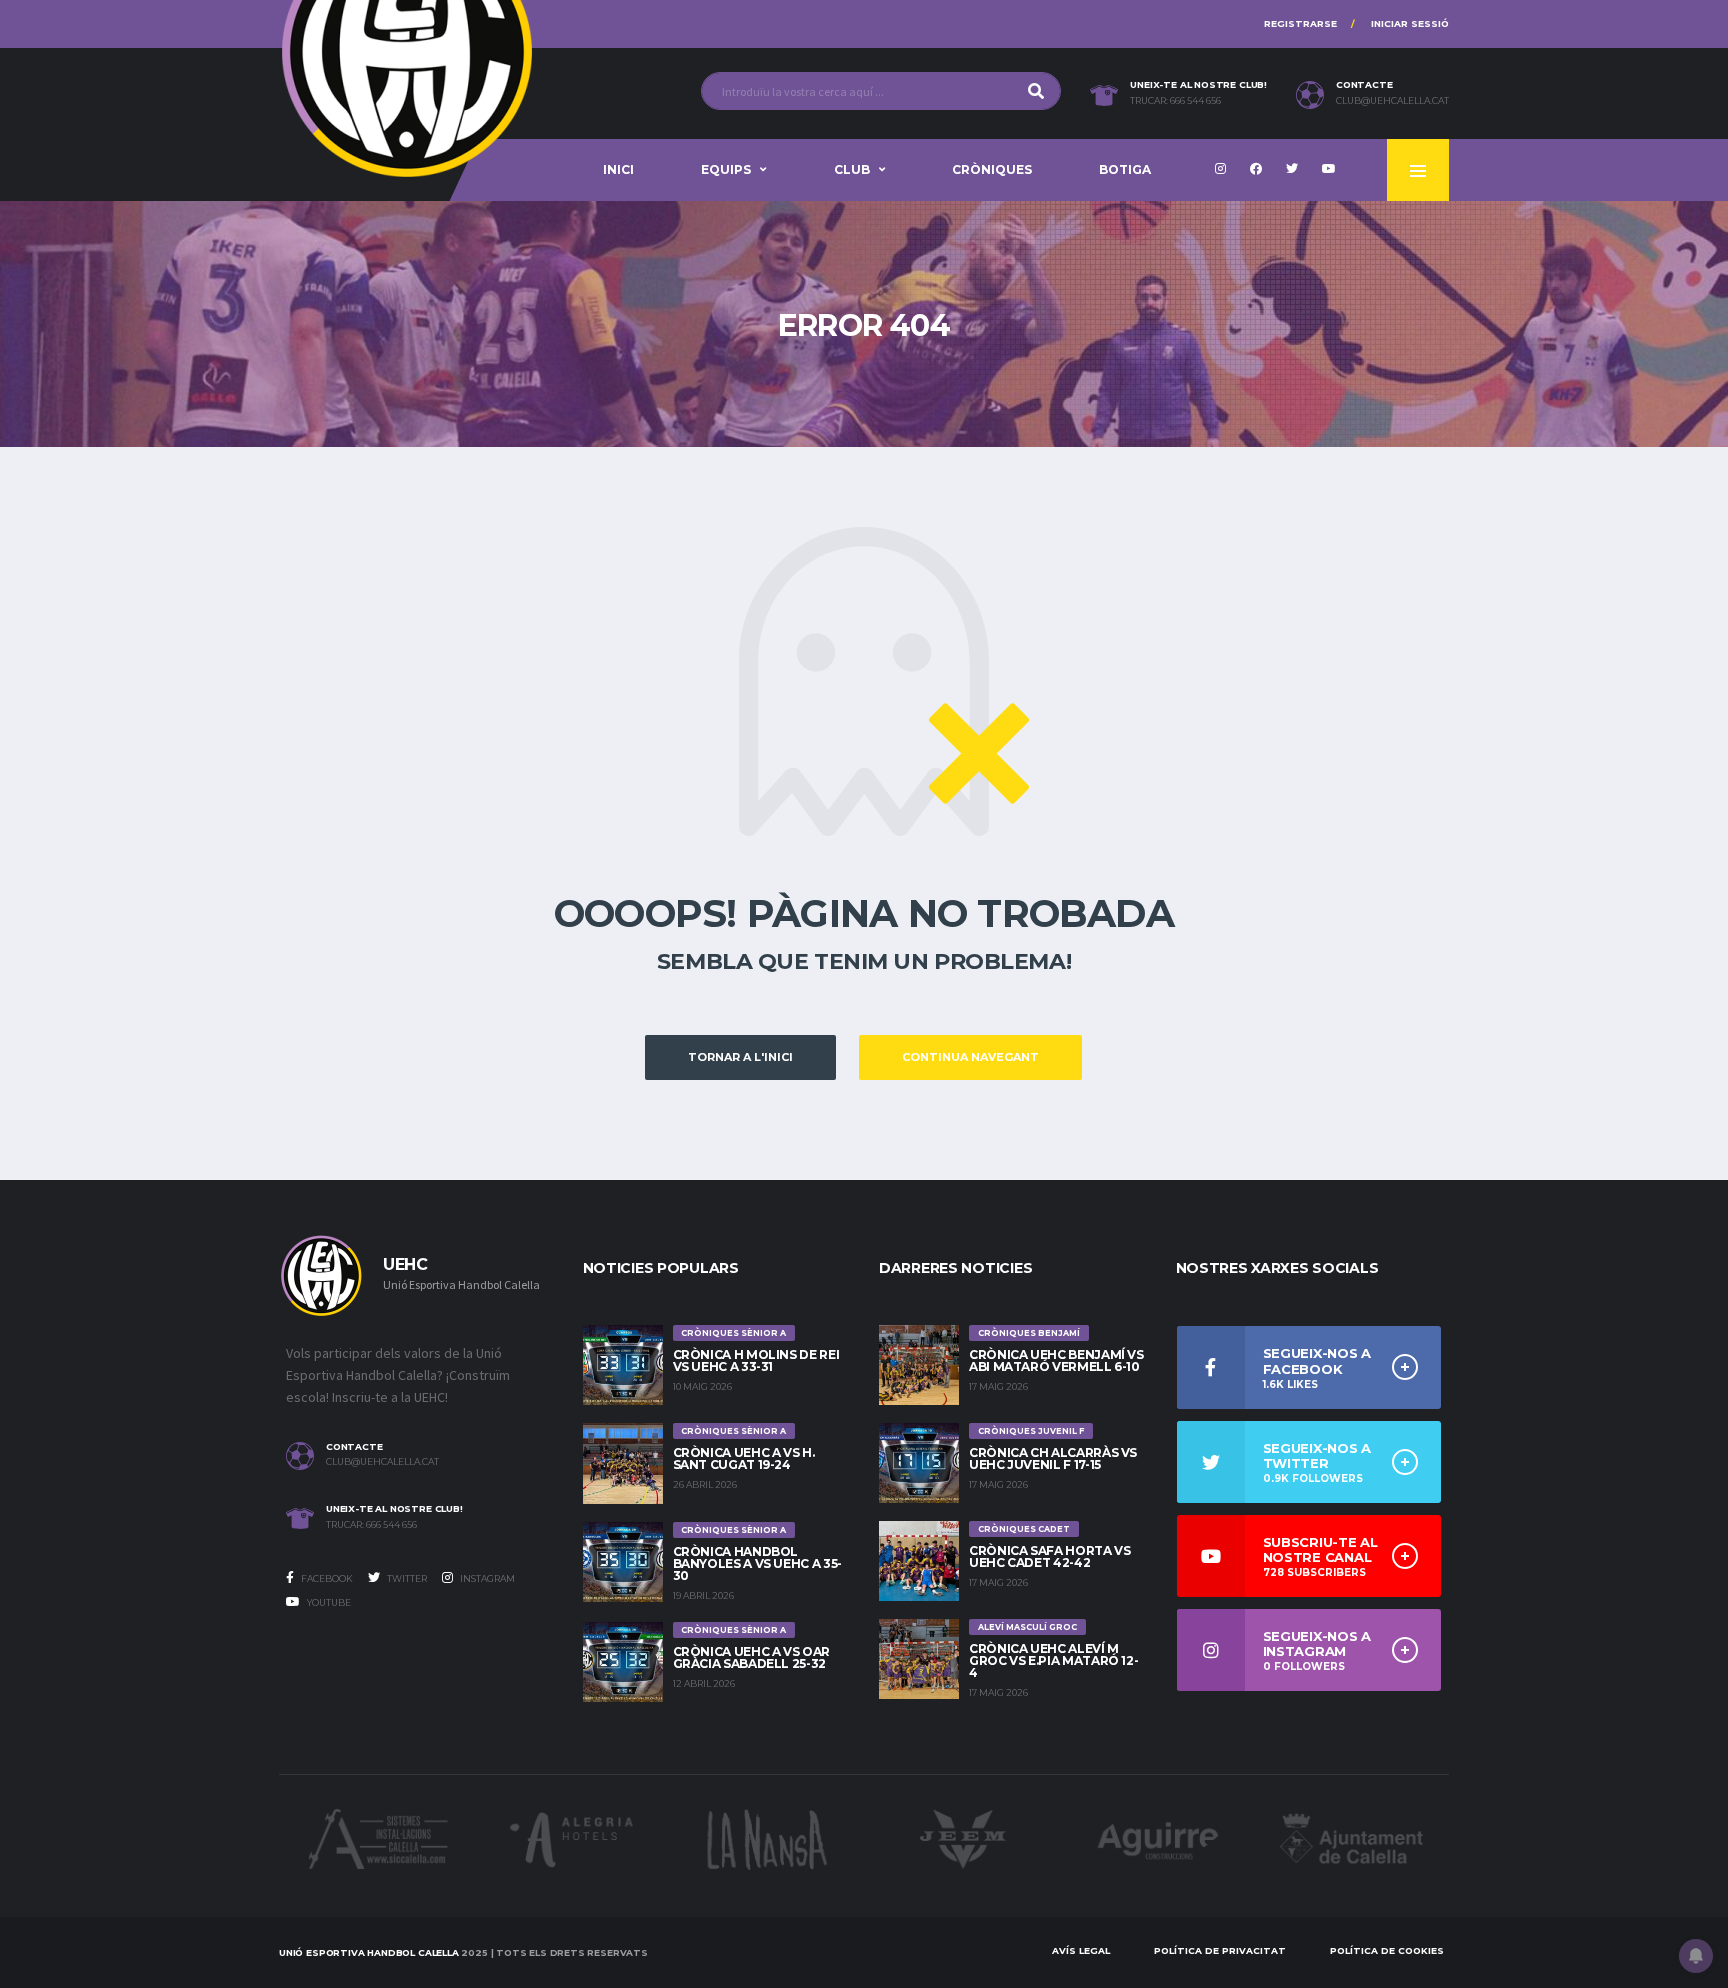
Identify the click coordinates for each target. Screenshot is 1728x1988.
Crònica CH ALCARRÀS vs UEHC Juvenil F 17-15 (1053, 1458)
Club (852, 169)
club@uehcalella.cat (1392, 101)
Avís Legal (1081, 1950)
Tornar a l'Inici (740, 1057)
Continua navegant (970, 1057)
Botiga (1125, 169)
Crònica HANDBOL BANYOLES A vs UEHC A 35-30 (757, 1563)
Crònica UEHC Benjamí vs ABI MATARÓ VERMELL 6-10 (1056, 1360)
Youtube (328, 1602)
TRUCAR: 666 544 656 (1175, 101)
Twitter (406, 1578)
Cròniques (992, 169)
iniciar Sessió (1410, 23)
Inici (618, 169)
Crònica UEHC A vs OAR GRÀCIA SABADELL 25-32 (751, 1657)
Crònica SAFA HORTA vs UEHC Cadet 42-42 (1049, 1556)
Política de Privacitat (1220, 1950)
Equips (726, 169)
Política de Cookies (1387, 1950)
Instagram (486, 1578)
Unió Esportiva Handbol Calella (369, 1952)
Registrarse (1300, 23)
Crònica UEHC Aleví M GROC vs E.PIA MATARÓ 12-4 (1053, 1660)
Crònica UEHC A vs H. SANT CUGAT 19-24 (744, 1458)
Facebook (326, 1578)
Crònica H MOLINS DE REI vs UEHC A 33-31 (756, 1360)
